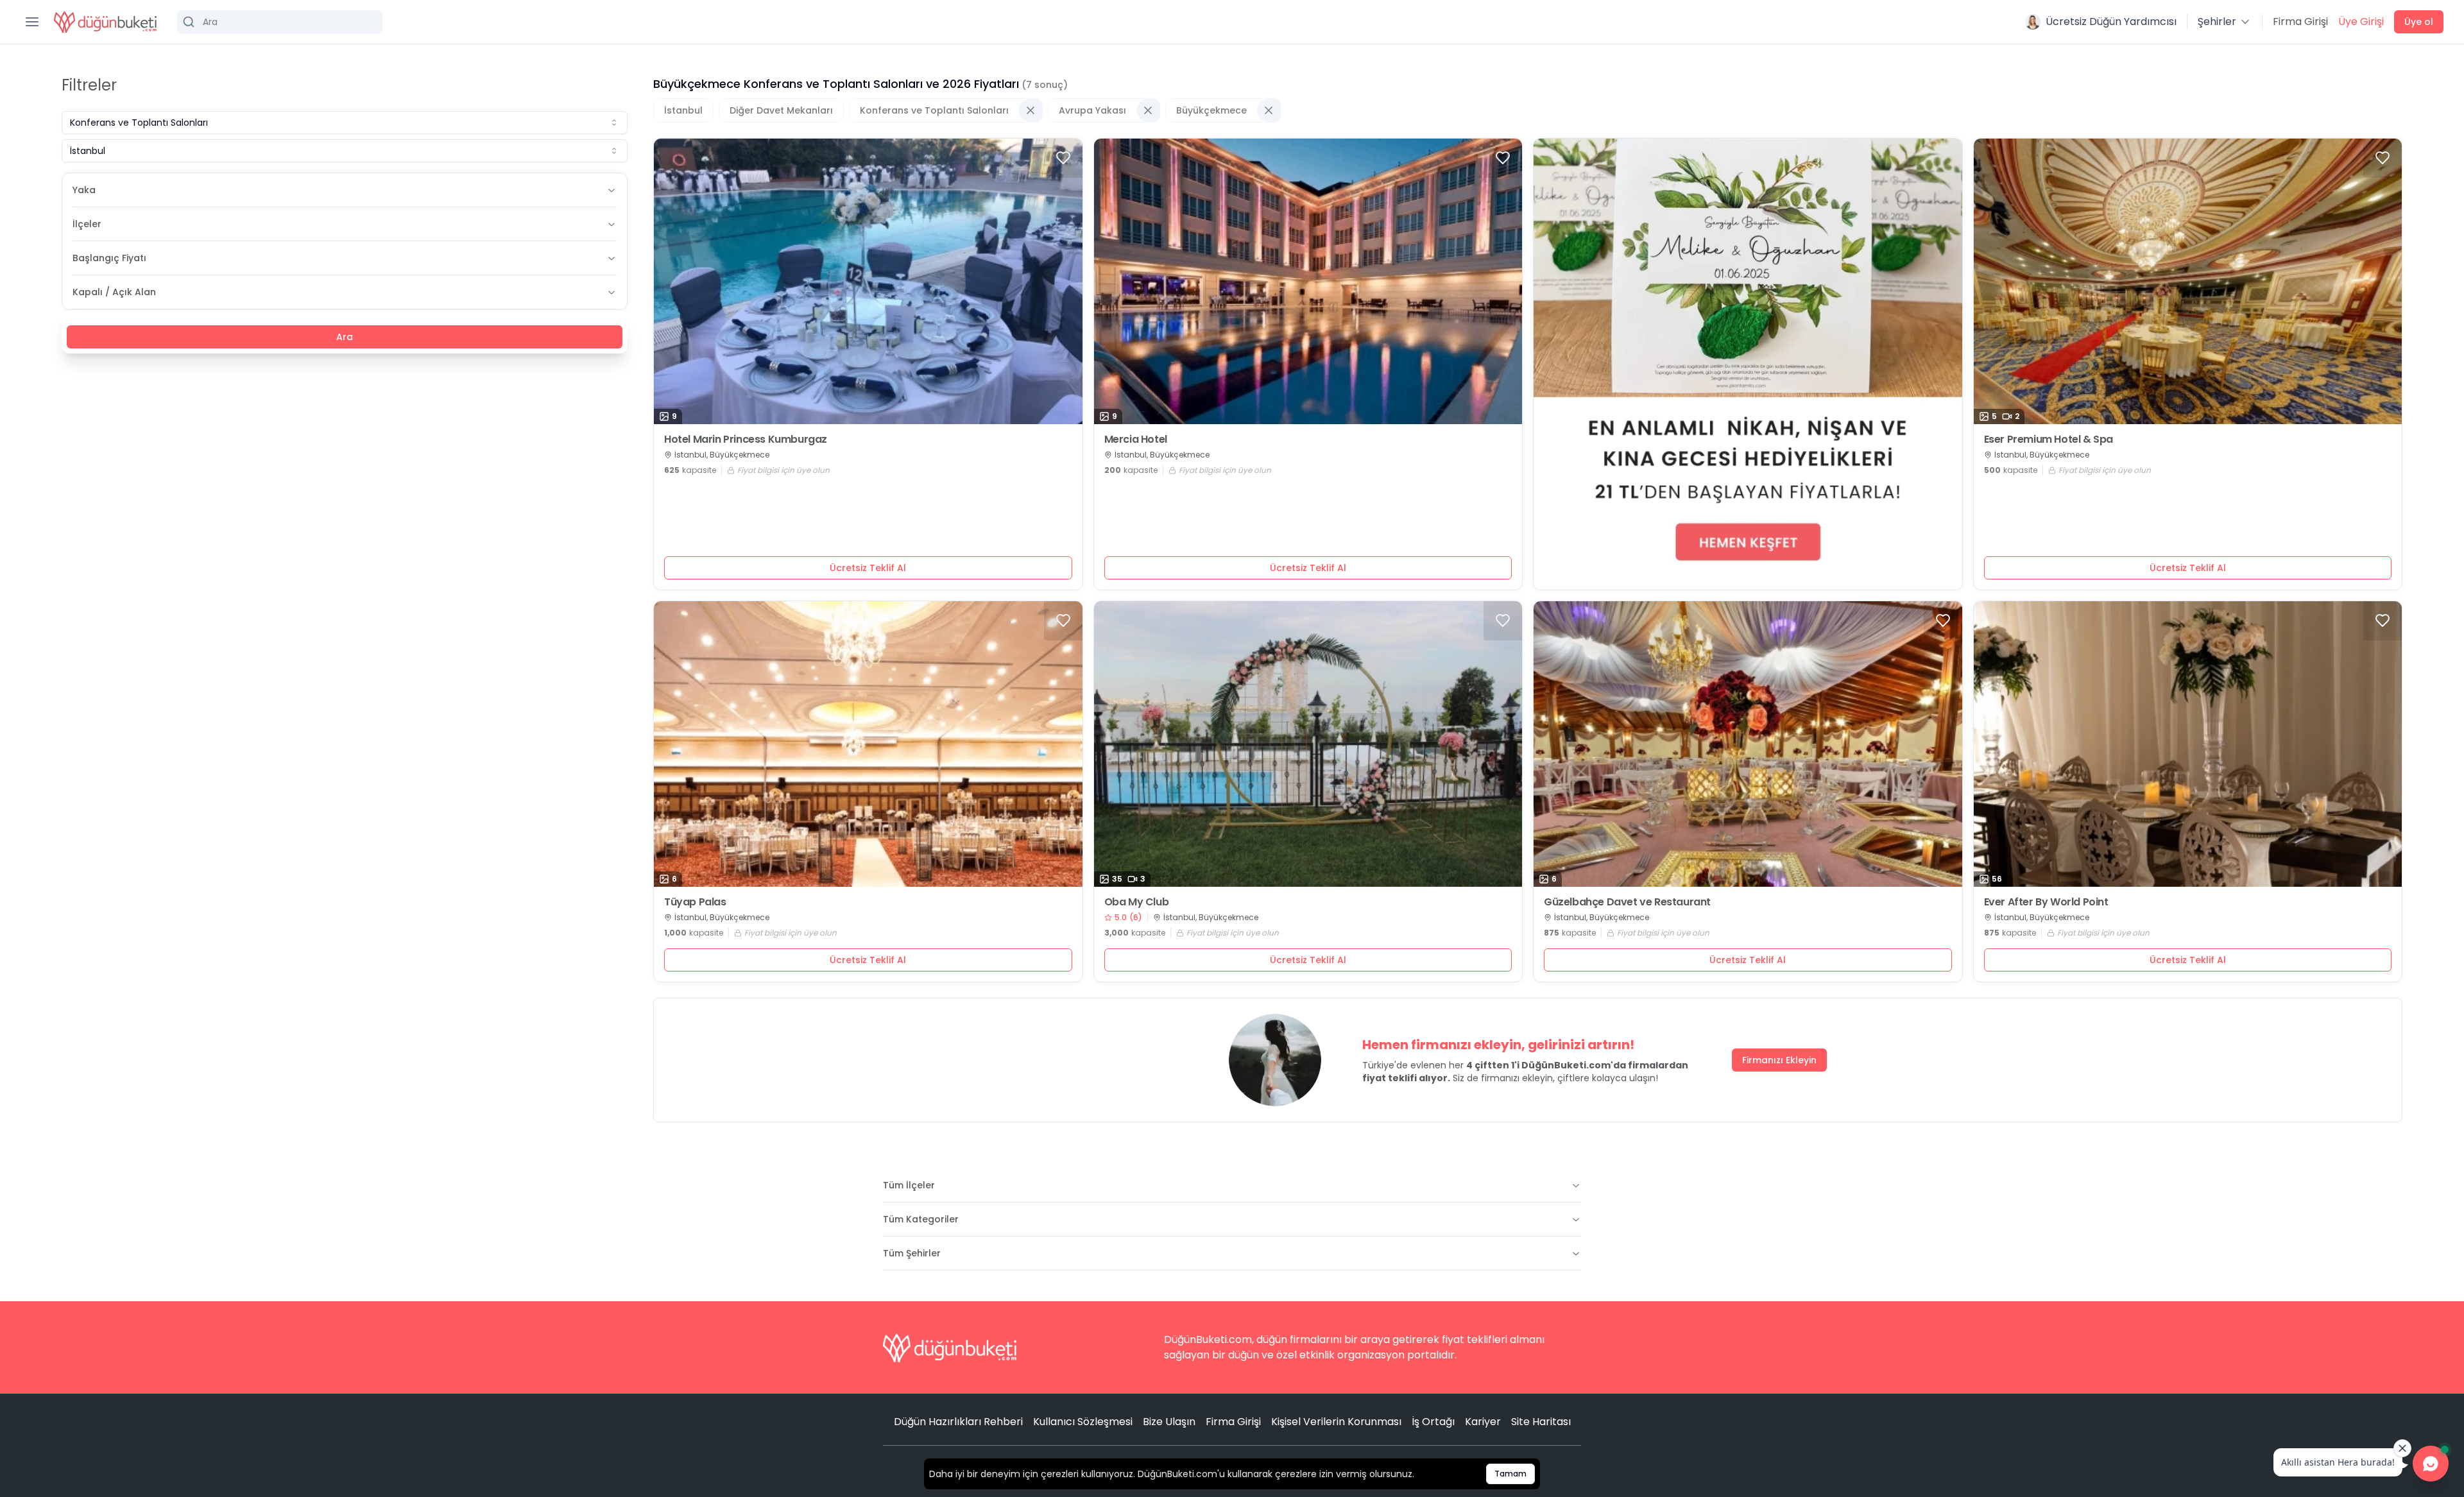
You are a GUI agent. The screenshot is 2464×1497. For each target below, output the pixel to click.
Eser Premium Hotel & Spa (2049, 440)
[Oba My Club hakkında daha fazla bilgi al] (1308, 744)
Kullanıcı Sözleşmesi (1083, 1422)
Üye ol (2419, 22)
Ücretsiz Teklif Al (868, 568)
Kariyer (1483, 1422)
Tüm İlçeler (909, 1185)
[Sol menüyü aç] (32, 22)
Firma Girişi (2300, 21)
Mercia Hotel (1136, 440)
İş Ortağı (1433, 1422)
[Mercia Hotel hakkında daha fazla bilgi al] (1308, 281)
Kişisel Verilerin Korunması (1336, 1422)
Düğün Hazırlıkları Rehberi (958, 1422)
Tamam (1510, 1474)
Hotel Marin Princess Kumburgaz (746, 440)
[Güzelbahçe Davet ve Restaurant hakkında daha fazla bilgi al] (1748, 744)
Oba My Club (1137, 902)
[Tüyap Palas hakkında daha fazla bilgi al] (868, 744)
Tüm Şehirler (912, 1253)
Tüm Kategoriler (921, 1219)
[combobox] (345, 123)
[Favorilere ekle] (1063, 158)
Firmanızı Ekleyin (1779, 1060)
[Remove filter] (1031, 110)
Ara (345, 337)
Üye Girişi (2361, 21)
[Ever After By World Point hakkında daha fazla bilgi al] (2188, 744)
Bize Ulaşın (1169, 1422)
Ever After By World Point (2046, 902)
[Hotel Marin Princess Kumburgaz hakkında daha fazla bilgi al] (868, 281)
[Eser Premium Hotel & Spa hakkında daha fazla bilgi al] (2188, 281)
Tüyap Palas (695, 902)
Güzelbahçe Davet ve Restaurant (1627, 902)
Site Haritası (1541, 1422)
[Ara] (280, 22)
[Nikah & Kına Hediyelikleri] (1748, 364)
